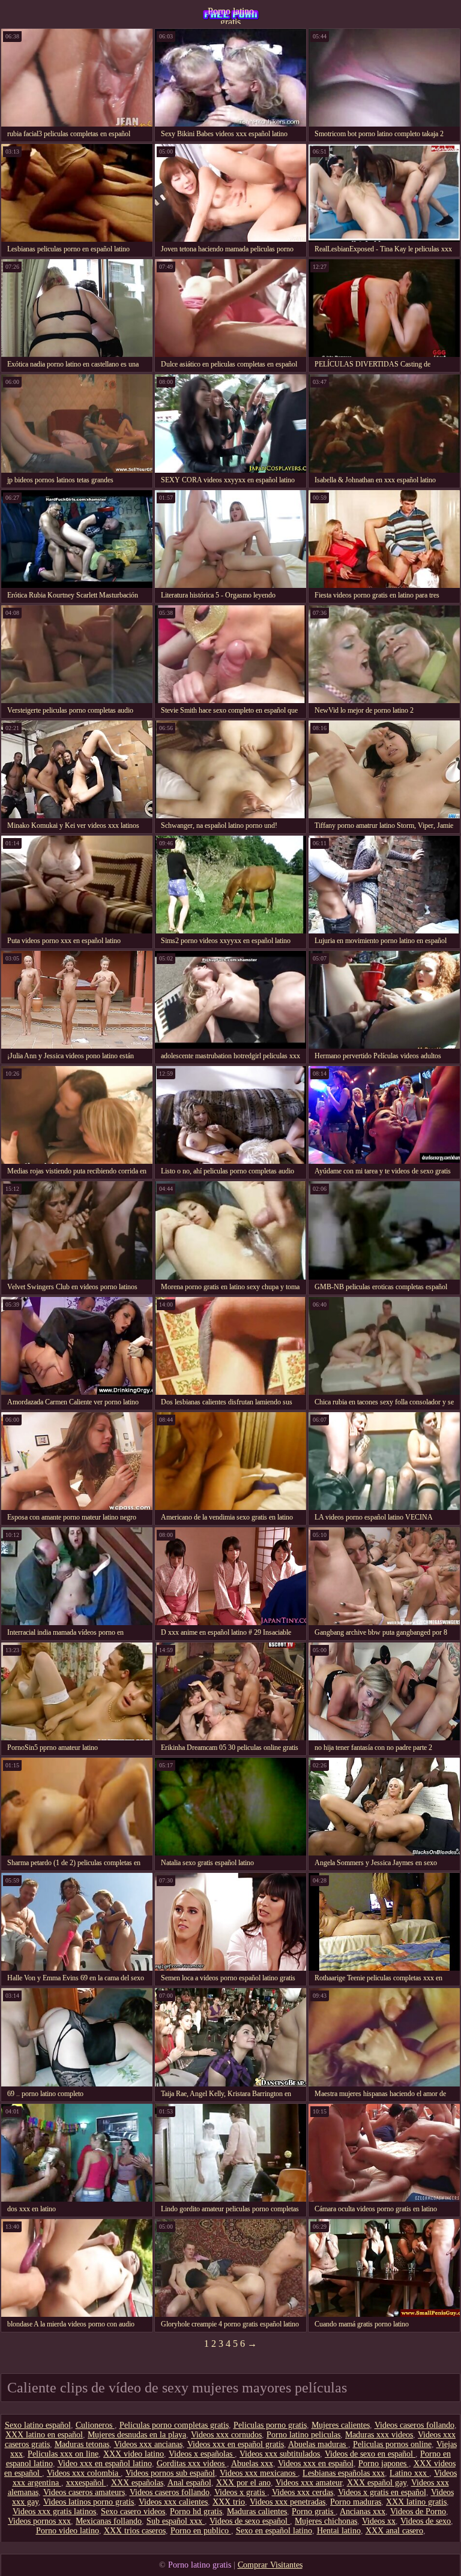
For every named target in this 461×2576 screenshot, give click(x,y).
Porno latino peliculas (303, 2435)
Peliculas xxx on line (63, 2454)
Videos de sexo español (250, 2521)
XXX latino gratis (416, 2502)
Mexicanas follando (109, 2521)
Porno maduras (356, 2502)
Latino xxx (409, 2473)
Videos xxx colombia (84, 2473)
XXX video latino (134, 2454)
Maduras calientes (257, 2512)
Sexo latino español (38, 2425)
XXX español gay (377, 2483)
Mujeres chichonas (326, 2521)
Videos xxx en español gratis (236, 2444)
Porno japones (384, 2464)
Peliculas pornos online (392, 2444)
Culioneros (95, 2425)
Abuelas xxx (252, 2464)
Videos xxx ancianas (148, 2444)
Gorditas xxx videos (192, 2464)
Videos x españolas (202, 2454)
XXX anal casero (394, 2531)
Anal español (189, 2483)
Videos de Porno (418, 2512)
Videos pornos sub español (170, 2473)
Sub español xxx (176, 2521)
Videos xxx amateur (309, 2483)
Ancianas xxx (363, 2512)
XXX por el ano (243, 2483)
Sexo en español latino (274, 2531)
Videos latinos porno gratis (89, 2502)
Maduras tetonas (82, 2444)
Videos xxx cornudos (226, 2435)
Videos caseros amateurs (84, 2492)
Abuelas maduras (318, 2444)
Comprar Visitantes (270, 2565)
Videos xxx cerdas (303, 2492)
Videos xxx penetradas (288, 2502)
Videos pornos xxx (39, 2521)
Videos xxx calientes (173, 2502)
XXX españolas (137, 2483)
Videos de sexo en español (370, 2454)
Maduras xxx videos (379, 2435)
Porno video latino (68, 2531)
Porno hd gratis (196, 2512)
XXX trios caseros (135, 2531)
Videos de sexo (426, 2521)
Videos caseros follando (414, 2425)
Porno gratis (314, 2512)
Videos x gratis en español (382, 2492)
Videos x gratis (241, 2492)
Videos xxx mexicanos (259, 2473)
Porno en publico (201, 2531)
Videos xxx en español (316, 2464)
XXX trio (229, 2502)
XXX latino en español (44, 2435)
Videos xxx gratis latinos (54, 2512)
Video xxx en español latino (105, 2464)
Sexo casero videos (133, 2512)
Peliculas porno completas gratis (174, 2425)
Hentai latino (339, 2531)
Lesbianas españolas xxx (344, 2473)
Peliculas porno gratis (270, 2425)
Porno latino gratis (231, 15)
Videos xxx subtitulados (280, 2454)
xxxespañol (86, 2483)
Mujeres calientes (341, 2425)
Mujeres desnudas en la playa (137, 2435)
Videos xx (379, 2521)
